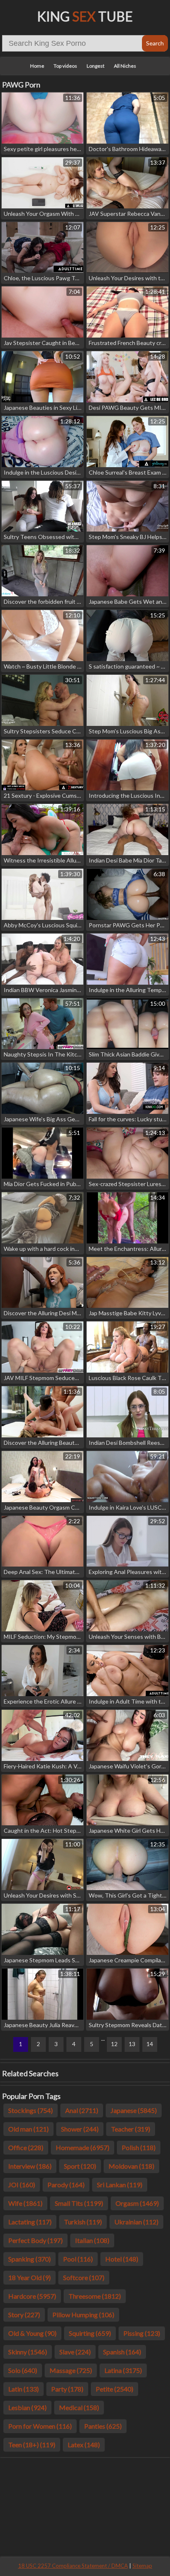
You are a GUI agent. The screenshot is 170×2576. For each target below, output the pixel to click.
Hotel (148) (122, 2259)
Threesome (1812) (95, 2296)
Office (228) (26, 2147)
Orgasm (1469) (137, 2203)
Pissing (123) (142, 2333)
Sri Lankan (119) (120, 2185)
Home (37, 66)
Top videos (65, 66)
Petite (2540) (115, 2389)
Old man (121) (28, 2129)
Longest (96, 66)
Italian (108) (92, 2240)
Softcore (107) (84, 2277)
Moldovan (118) (131, 2166)
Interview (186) (30, 2166)
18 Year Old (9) (30, 2277)
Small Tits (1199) (79, 2203)
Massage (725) (71, 2370)
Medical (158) (79, 2407)
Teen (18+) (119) (32, 2445)
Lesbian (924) (27, 2407)
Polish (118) (139, 2147)
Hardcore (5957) (32, 2296)
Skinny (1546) (28, 2352)
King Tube (85, 16)
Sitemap (142, 2566)
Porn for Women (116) (40, 2426)
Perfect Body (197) (35, 2240)
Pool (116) (78, 2259)
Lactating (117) (30, 2222)
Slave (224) (75, 2352)
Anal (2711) (82, 2110)
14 (150, 2044)
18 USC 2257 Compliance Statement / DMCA (73, 2566)
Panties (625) (103, 2426)
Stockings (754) (31, 2110)
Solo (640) (23, 2370)
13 (132, 2044)
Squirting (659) (90, 2333)
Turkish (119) (83, 2222)
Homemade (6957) (83, 2147)
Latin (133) (24, 2389)
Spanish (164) (122, 2352)
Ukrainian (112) (136, 2222)
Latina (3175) (123, 2370)
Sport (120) (80, 2166)
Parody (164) (66, 2185)
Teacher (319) (131, 2129)
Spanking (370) (30, 2259)
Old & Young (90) (32, 2333)
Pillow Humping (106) (83, 2315)
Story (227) (24, 2315)
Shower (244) (80, 2129)
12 (114, 2044)
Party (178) (67, 2389)
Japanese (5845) (134, 2110)
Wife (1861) (25, 2203)
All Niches (125, 66)
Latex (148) (84, 2445)
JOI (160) (22, 2185)
